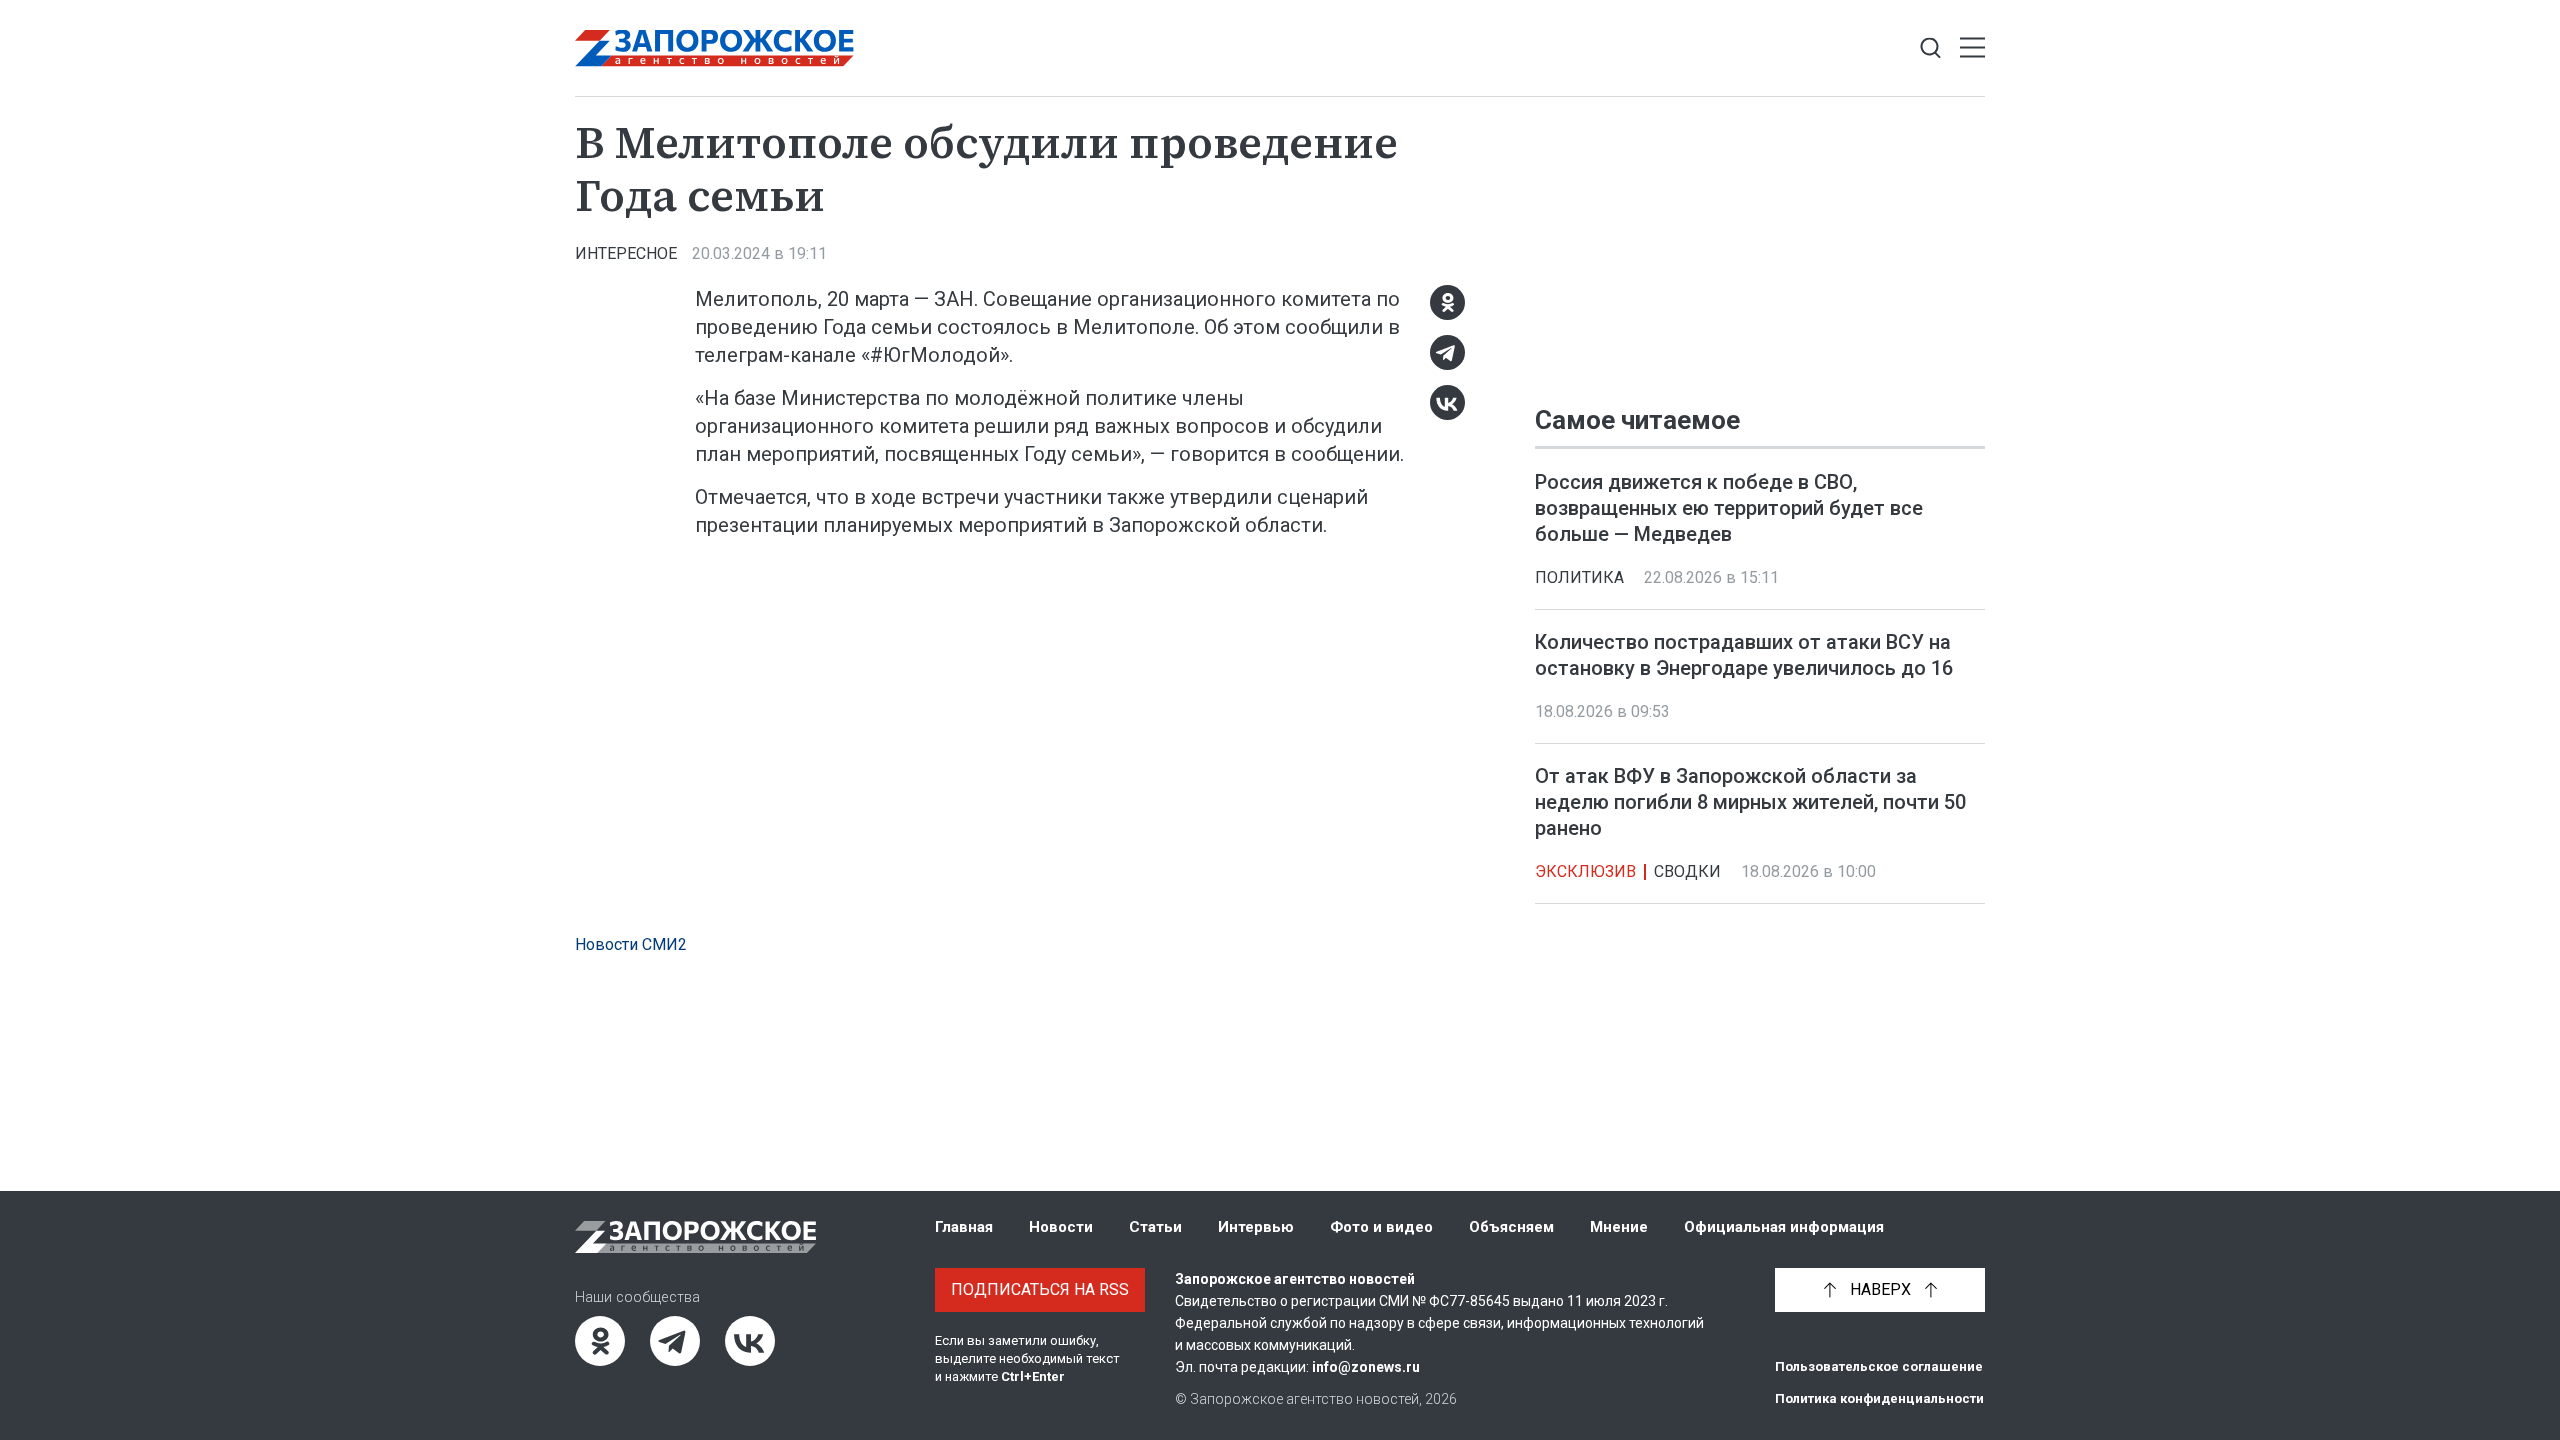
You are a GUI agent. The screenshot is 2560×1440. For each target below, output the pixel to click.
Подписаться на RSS (1040, 1289)
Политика (1579, 577)
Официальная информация (1784, 1227)
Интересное (626, 253)
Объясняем (1511, 1227)
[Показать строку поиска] (1930, 48)
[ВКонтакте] (1447, 402)
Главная (964, 1227)
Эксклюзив (1585, 871)
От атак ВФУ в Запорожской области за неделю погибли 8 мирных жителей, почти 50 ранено (1750, 802)
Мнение (1619, 1227)
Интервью (1256, 1227)
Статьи (1155, 1227)
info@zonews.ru (1366, 1367)
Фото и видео (1381, 1227)
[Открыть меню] (1972, 48)
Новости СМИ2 (631, 944)
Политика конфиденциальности (1879, 1398)
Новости (1061, 1227)
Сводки (1687, 871)
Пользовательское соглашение (1879, 1366)
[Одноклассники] (1447, 302)
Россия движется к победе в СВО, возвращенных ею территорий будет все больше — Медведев (1729, 508)
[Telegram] (1447, 352)
